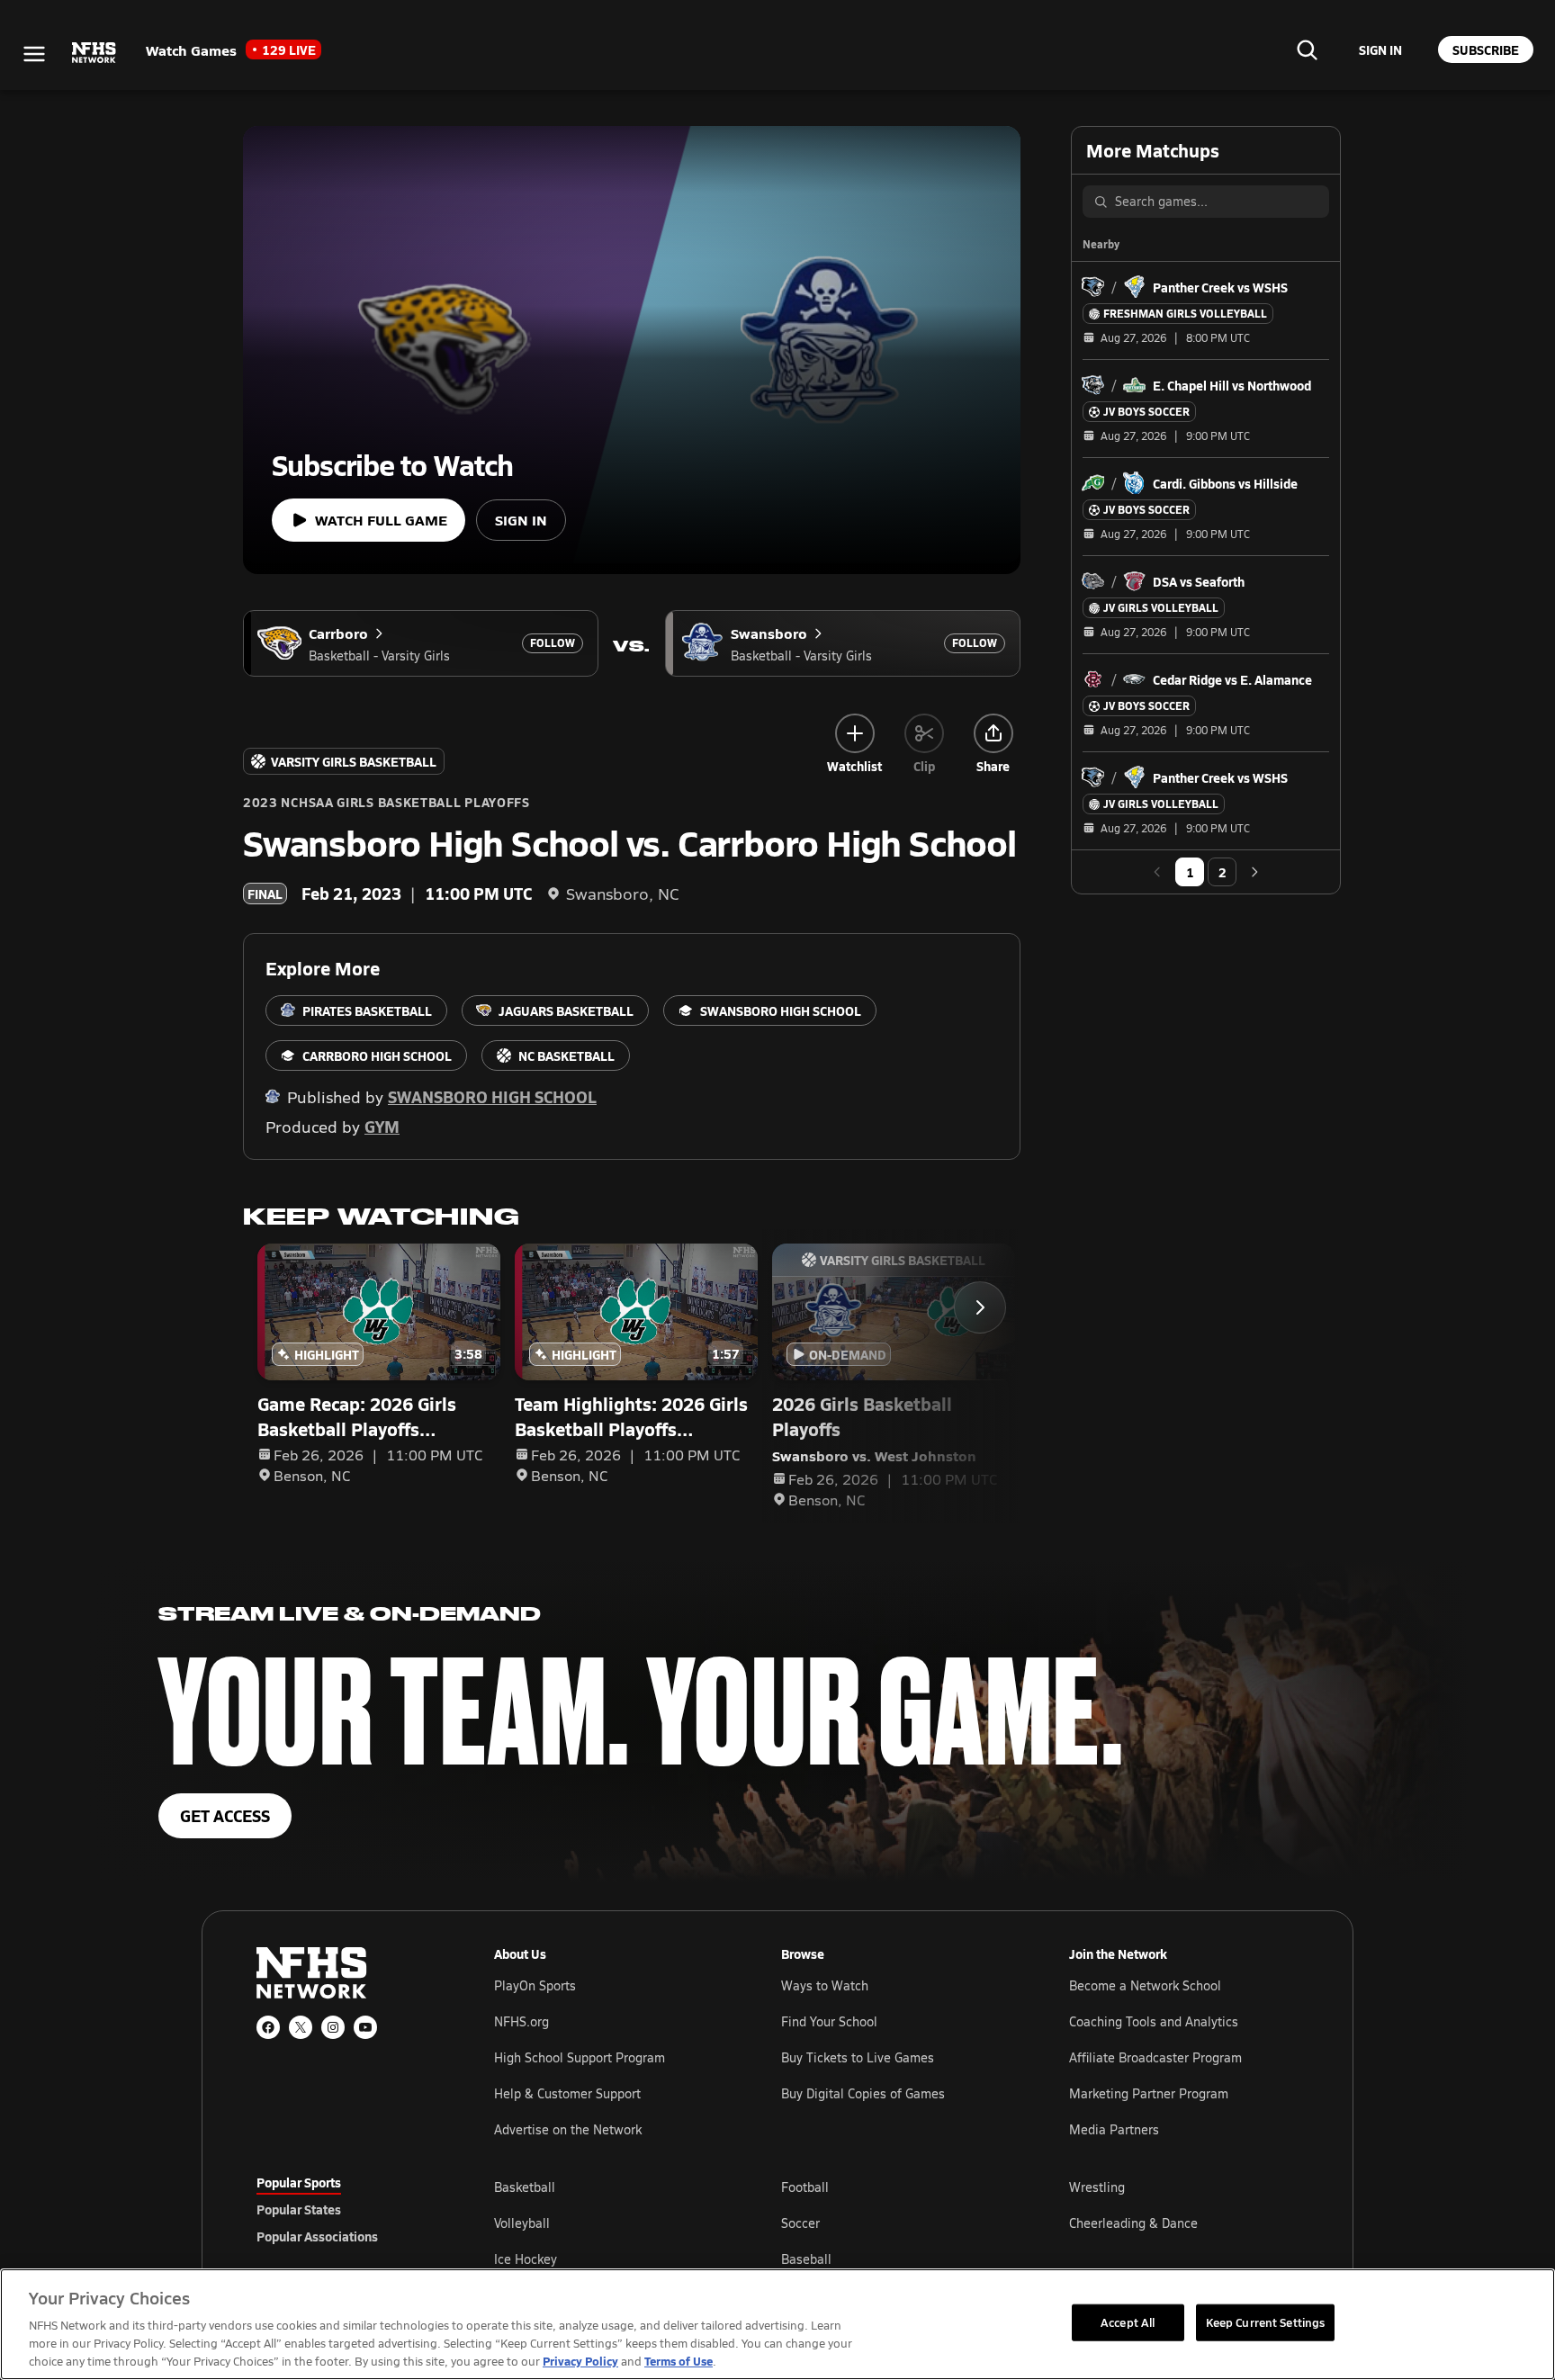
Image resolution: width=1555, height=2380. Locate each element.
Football (805, 2187)
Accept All (1128, 2322)
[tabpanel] (896, 2223)
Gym (382, 1126)
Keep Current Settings (1266, 2322)
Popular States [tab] (299, 2209)
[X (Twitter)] (301, 2027)
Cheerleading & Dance (1133, 2223)
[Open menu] (34, 54)
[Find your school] (1307, 49)
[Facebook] (268, 2027)
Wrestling (1097, 2187)
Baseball (806, 2259)
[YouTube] (365, 2027)
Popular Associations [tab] (317, 2236)
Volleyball (522, 2223)
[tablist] (346, 2209)
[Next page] (1254, 872)
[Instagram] (333, 2027)
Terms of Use (679, 2361)
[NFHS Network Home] (94, 53)
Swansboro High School (492, 1096)
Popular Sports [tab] (299, 2182)
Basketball (525, 2187)
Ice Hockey (526, 2259)
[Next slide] (980, 1307)
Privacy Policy (580, 2361)
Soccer (800, 2223)
